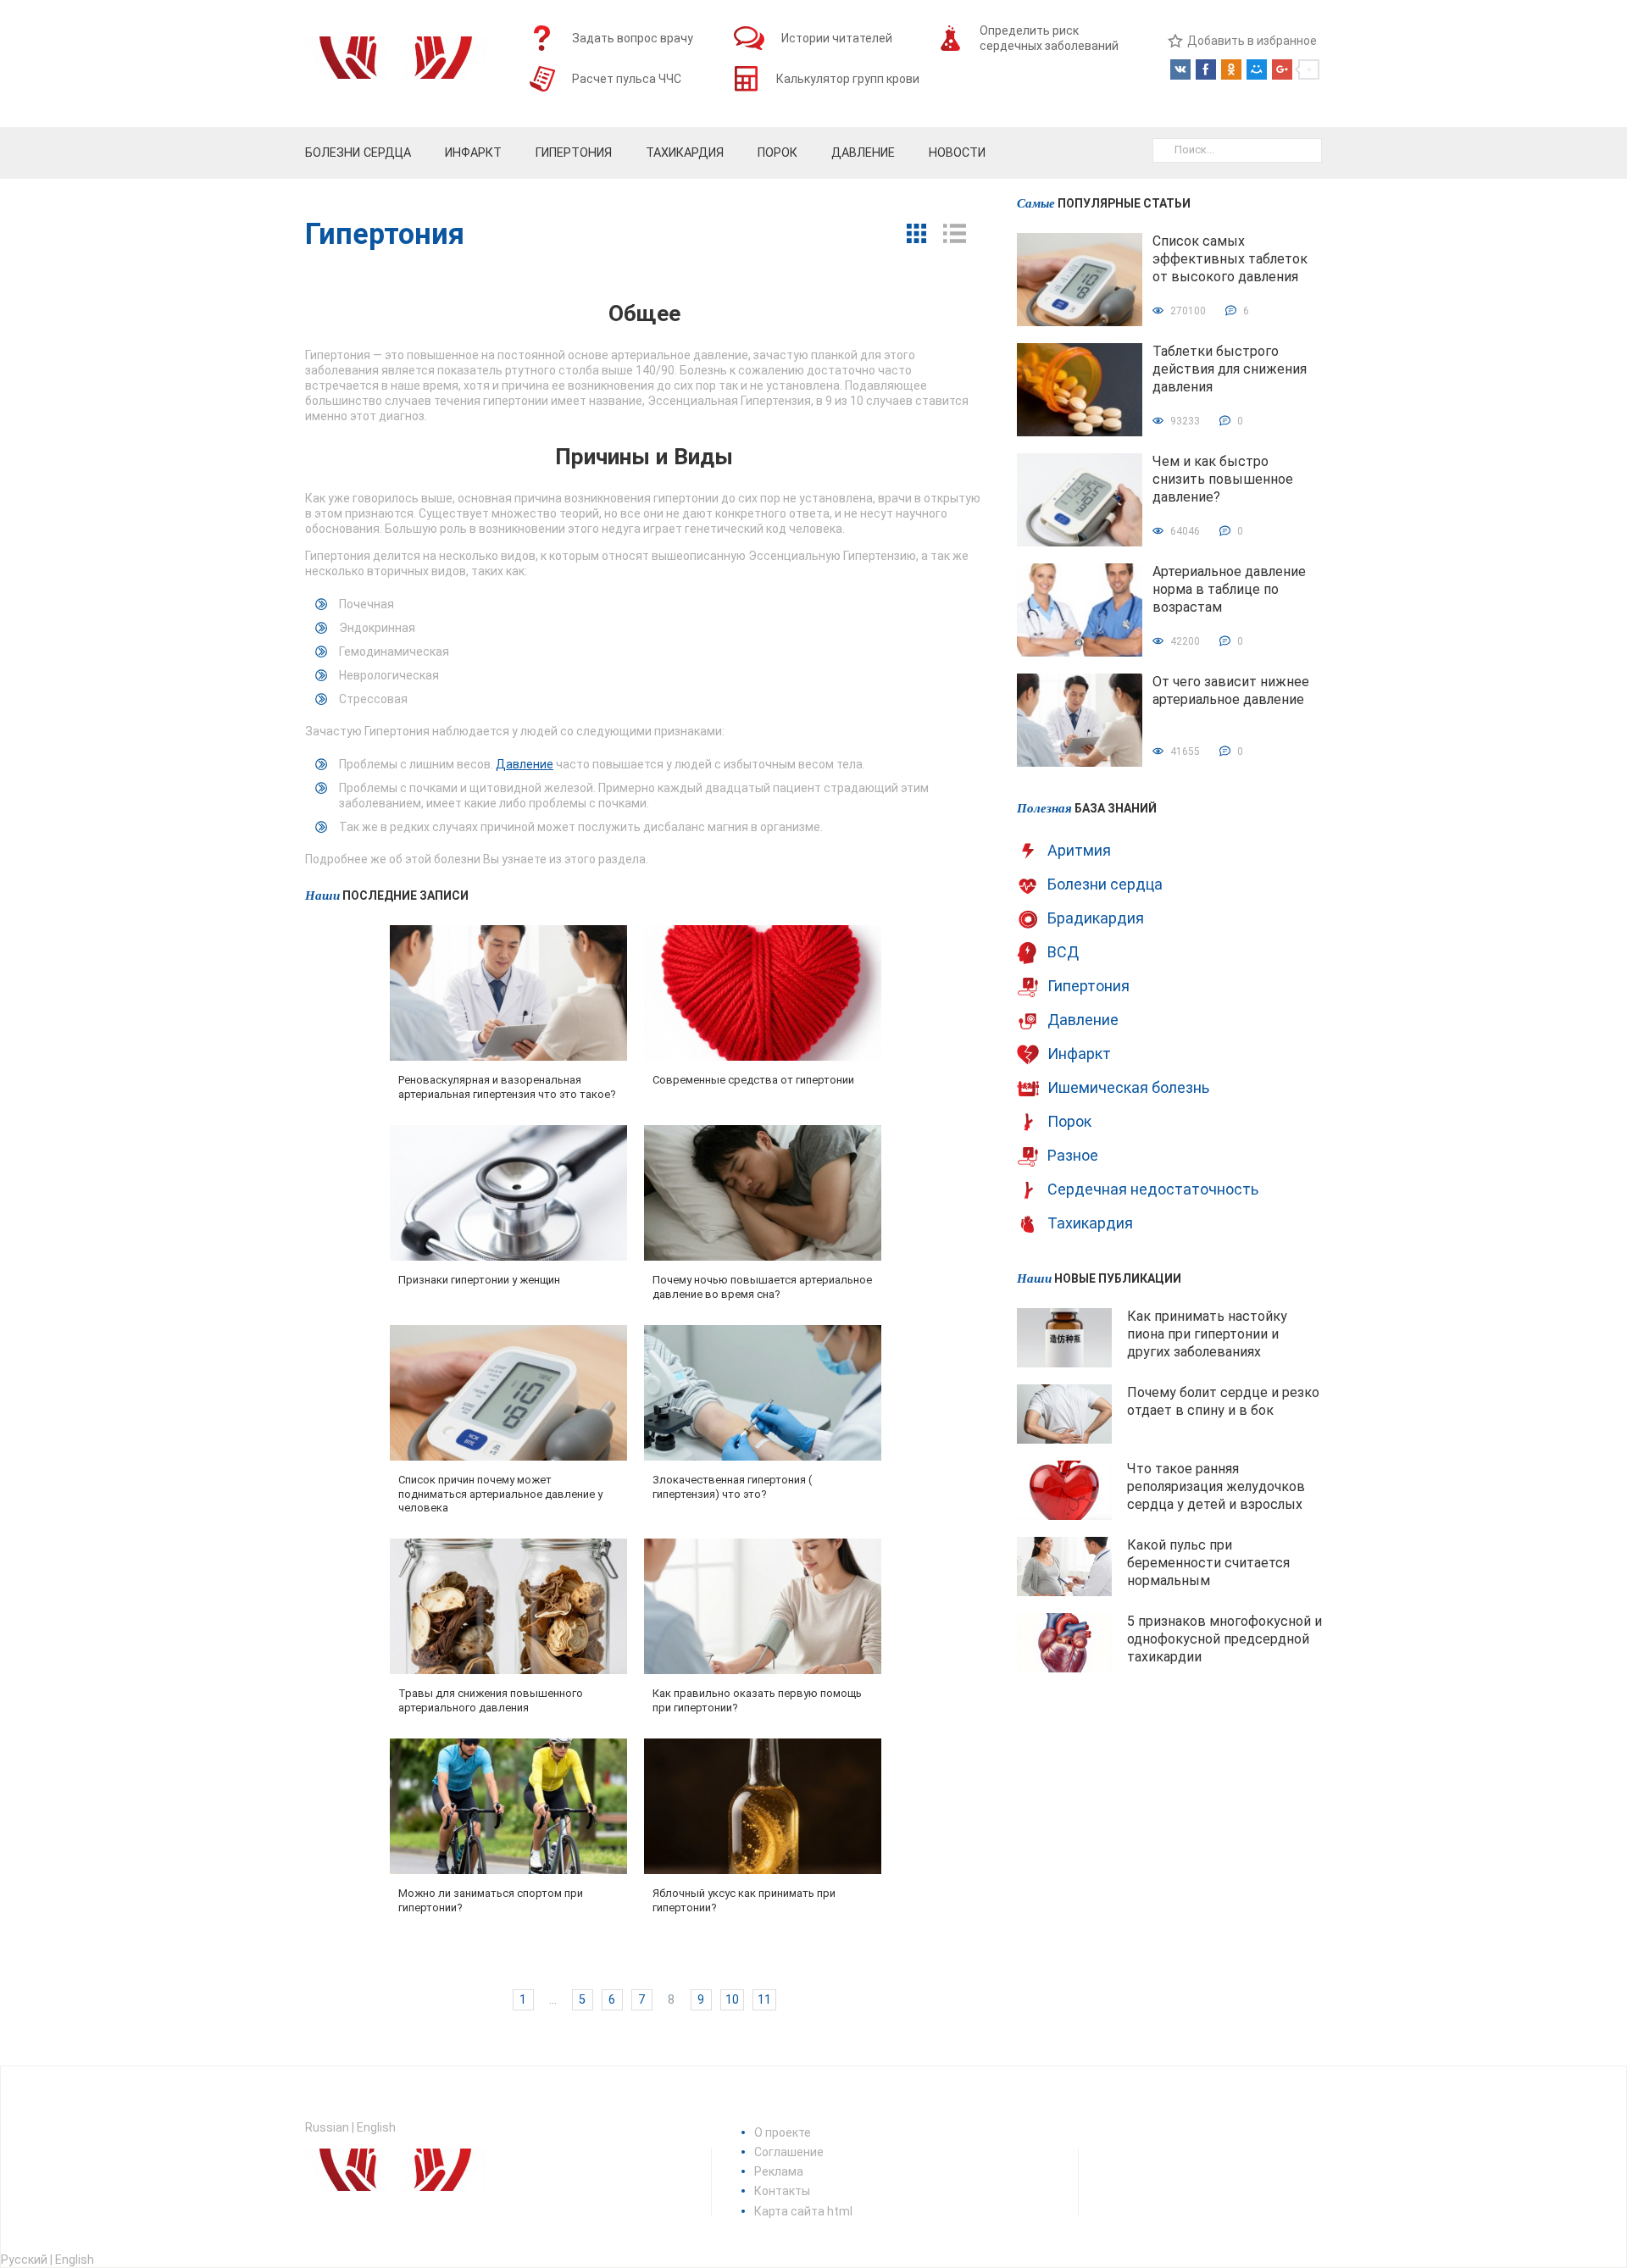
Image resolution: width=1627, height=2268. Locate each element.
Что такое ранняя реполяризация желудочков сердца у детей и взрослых (1216, 1486)
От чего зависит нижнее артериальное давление (1231, 690)
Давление (525, 764)
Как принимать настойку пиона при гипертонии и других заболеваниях (1207, 1334)
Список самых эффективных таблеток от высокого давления (1230, 259)
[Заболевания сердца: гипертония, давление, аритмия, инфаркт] (396, 64)
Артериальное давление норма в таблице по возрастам (1229, 589)
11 (764, 2000)
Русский (24, 2260)
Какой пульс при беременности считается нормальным (1208, 1563)
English (376, 2127)
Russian (327, 2127)
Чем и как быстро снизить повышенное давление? (1223, 479)
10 (732, 2000)
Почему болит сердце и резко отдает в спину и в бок (1223, 1401)
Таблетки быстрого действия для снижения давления (1230, 369)
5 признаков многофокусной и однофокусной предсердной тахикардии (1224, 1639)
